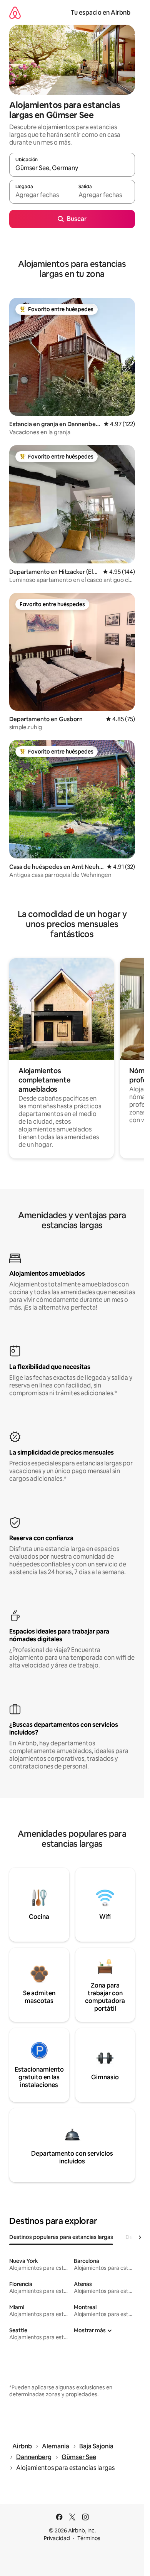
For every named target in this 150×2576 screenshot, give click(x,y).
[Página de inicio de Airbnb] (15, 13)
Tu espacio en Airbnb (101, 13)
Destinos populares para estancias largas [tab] (61, 2237)
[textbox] (41, 195)
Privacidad (57, 2538)
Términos (89, 2538)
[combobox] (72, 168)
